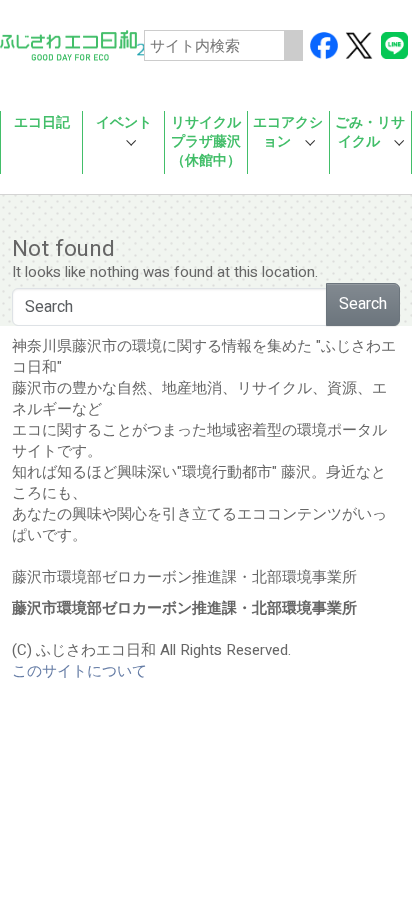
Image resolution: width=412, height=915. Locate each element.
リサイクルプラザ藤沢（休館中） (206, 142)
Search (363, 304)
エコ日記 (42, 123)
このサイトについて (79, 671)
